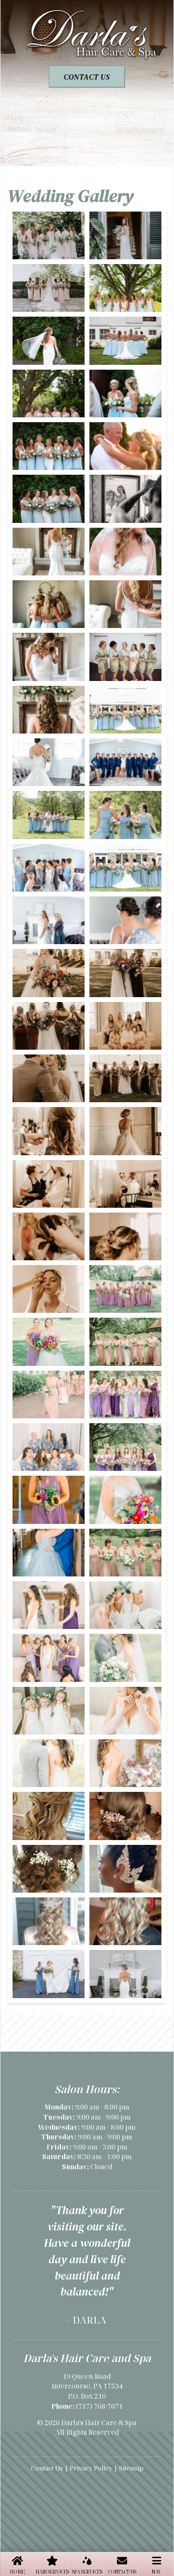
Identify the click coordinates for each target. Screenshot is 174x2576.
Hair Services (52, 2572)
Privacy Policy (91, 2468)
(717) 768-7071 (99, 2406)
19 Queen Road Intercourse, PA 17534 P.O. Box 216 (87, 2386)
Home (17, 2572)
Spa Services (87, 2572)
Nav (157, 2572)
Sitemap (131, 2468)
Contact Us (122, 2572)
